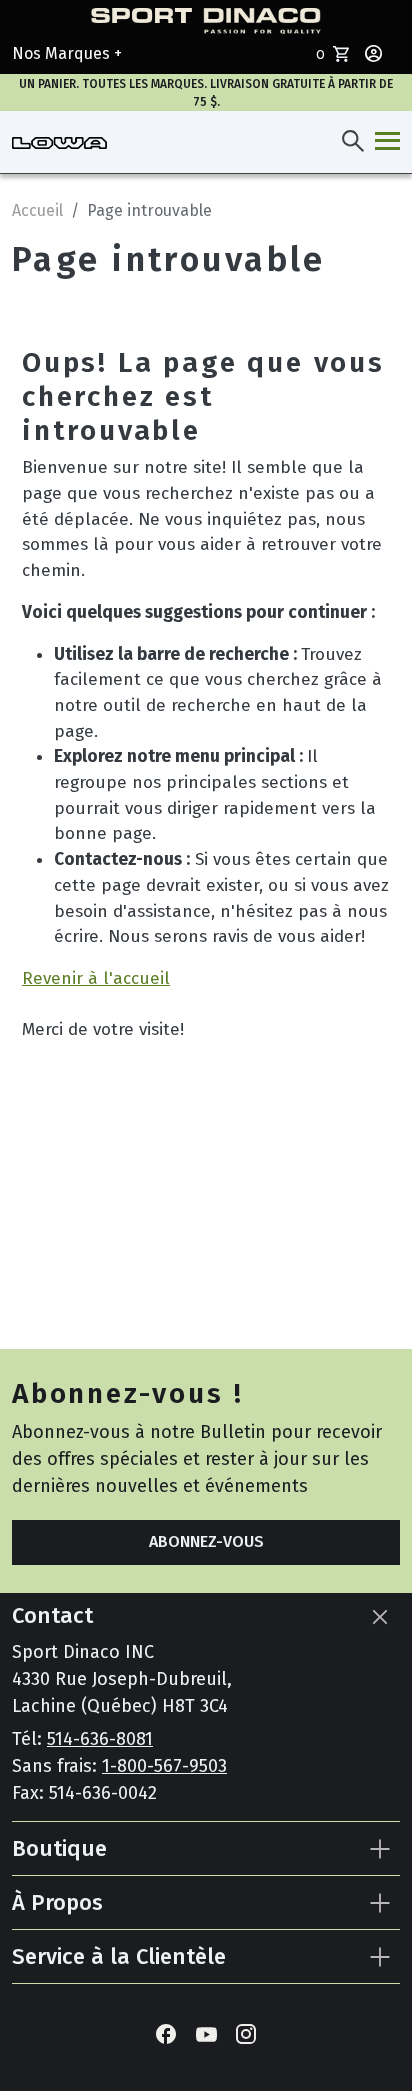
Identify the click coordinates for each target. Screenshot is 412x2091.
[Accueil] (59, 142)
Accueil (37, 210)
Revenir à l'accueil (96, 978)
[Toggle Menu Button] (383, 142)
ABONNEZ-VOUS (206, 1541)
